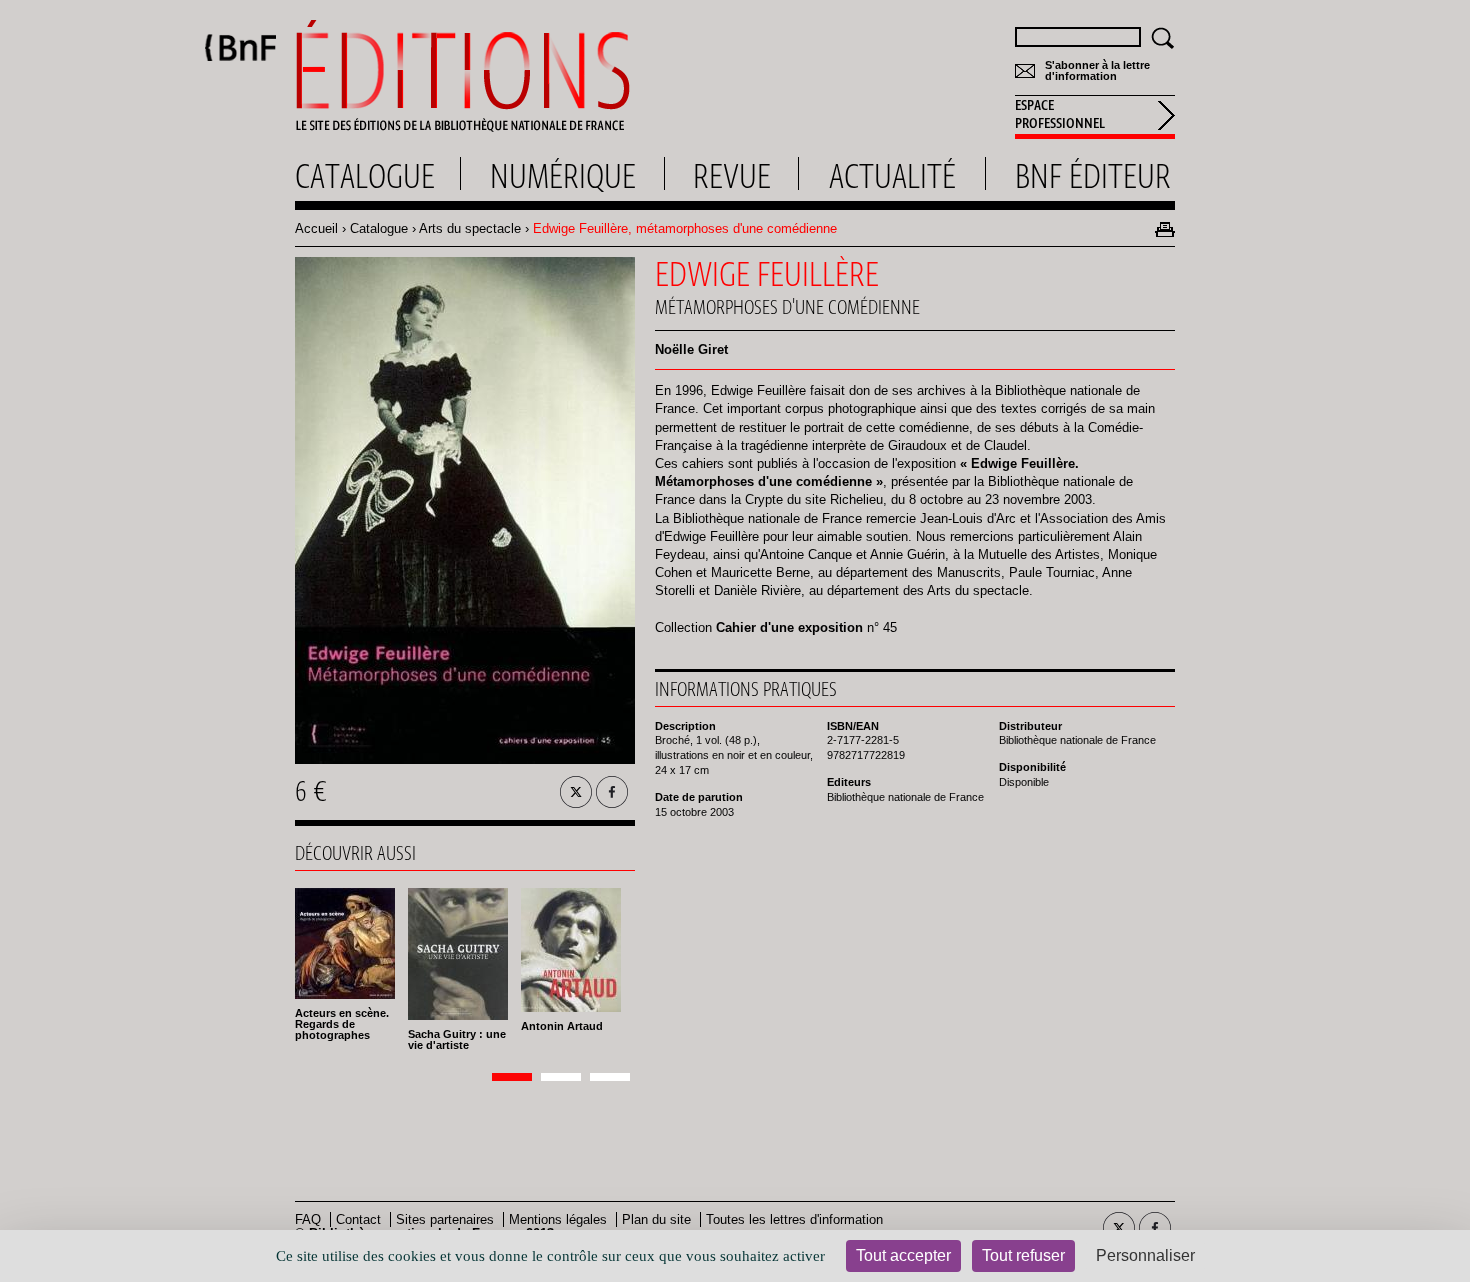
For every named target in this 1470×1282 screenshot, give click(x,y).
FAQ (308, 1219)
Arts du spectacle (470, 228)
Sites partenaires (445, 1219)
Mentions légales (558, 1219)
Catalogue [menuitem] (365, 176)
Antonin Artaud (562, 1026)
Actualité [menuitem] (892, 176)
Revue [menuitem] (732, 176)
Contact (358, 1219)
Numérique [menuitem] (563, 176)
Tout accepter (903, 1255)
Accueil (316, 228)
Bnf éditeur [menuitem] (1093, 176)
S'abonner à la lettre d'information (1097, 71)
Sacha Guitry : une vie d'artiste (457, 1039)
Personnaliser (1145, 1255)
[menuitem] (1095, 117)
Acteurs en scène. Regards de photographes (342, 1024)
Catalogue (379, 228)
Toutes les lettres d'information (794, 1219)
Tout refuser (1023, 1255)
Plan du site (656, 1219)
